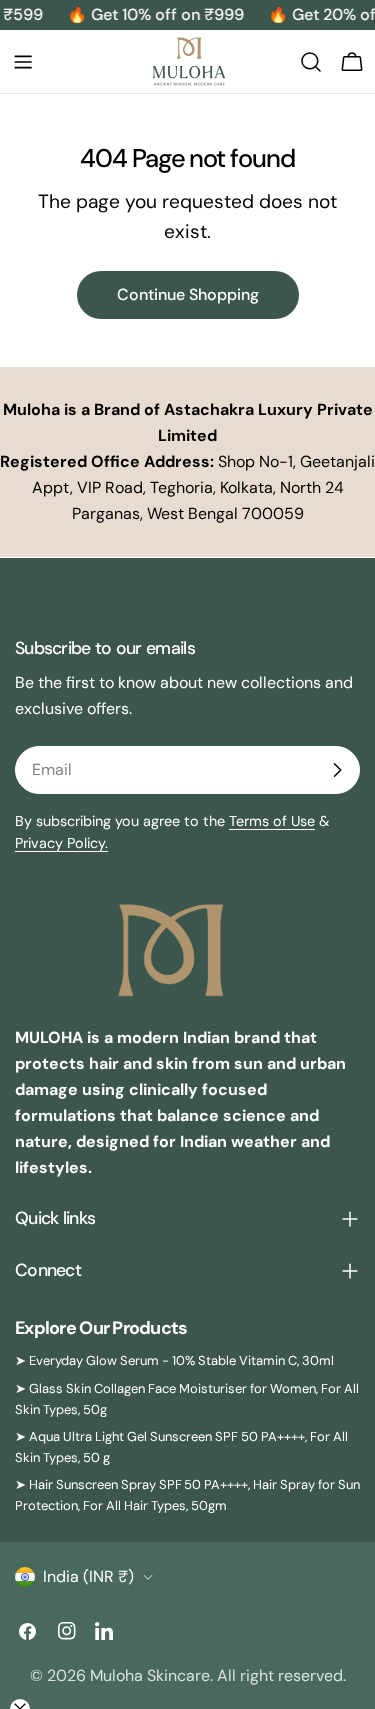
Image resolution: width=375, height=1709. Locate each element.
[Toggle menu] (23, 62)
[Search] (311, 62)
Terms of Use (272, 821)
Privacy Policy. (61, 843)
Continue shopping (188, 294)
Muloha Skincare (150, 1675)
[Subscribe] (337, 770)
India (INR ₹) (88, 1576)
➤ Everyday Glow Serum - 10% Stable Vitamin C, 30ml (174, 1360)
